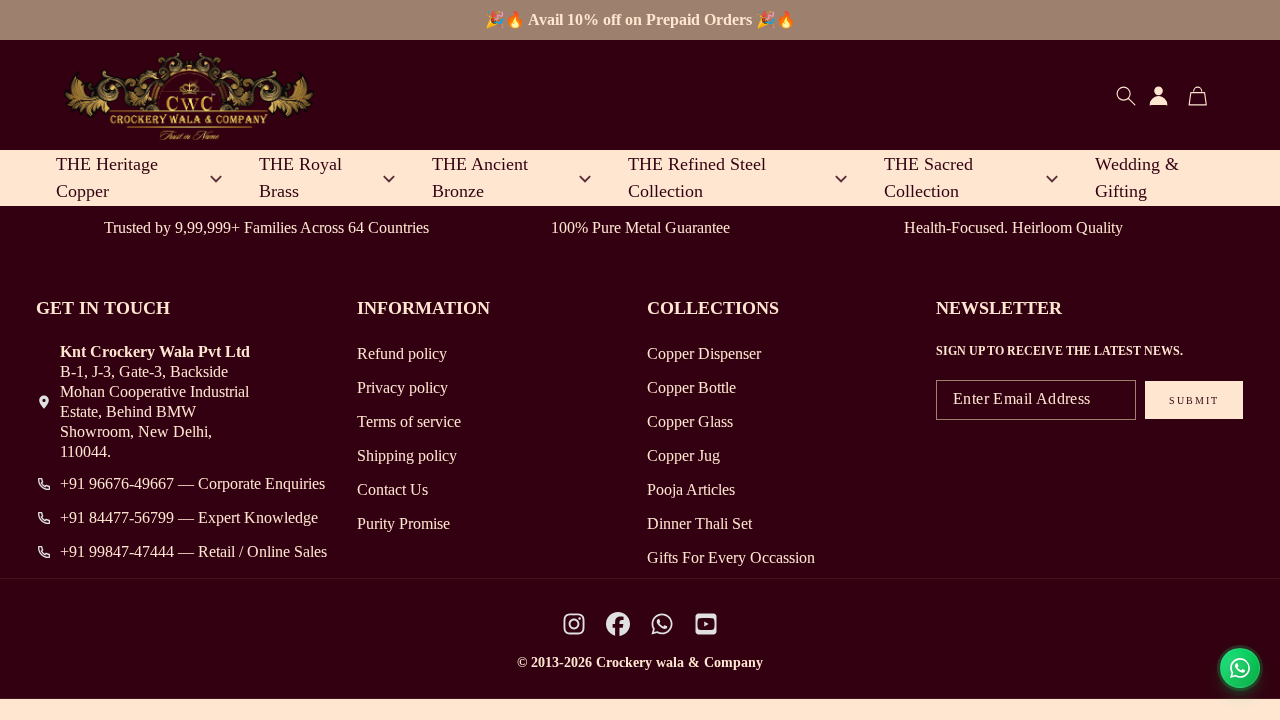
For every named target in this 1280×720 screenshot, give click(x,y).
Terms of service (409, 421)
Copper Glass (690, 421)
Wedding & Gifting (1137, 177)
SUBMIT (1194, 400)
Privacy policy (402, 387)
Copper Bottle (691, 387)
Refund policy (402, 353)
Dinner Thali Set (699, 523)
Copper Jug (683, 455)
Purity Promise (403, 523)
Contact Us (392, 489)
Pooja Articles (691, 489)
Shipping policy (407, 455)
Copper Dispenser (704, 353)
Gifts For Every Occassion (731, 557)
